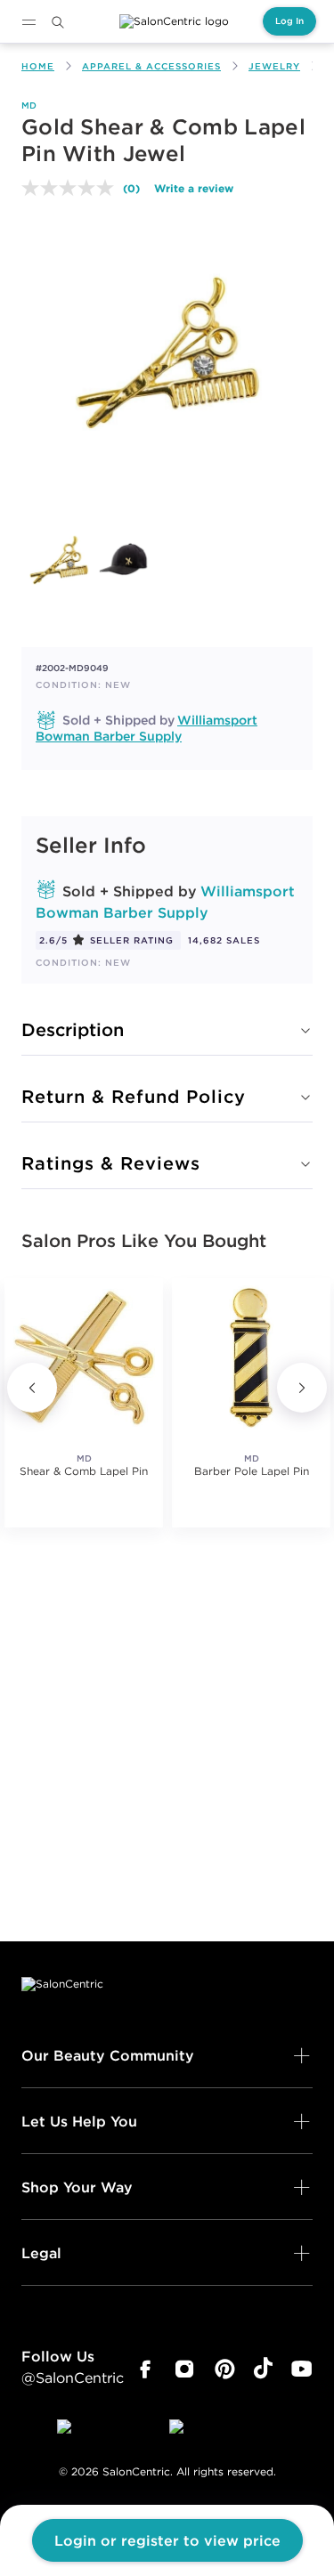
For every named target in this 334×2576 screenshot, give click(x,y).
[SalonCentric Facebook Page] (145, 2369)
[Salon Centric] (174, 21)
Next (302, 1388)
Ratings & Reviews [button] (111, 1163)
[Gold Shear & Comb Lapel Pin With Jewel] (59, 560)
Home (38, 66)
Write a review (194, 188)
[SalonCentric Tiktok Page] (263, 2369)
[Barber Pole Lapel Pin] (251, 1357)
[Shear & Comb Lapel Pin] (84, 1357)
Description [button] (73, 1029)
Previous (32, 1388)
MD (29, 105)
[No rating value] (72, 188)
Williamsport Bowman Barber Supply (147, 728)
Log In (289, 21)
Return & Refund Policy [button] (134, 1096)
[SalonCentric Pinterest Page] (225, 2369)
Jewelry (274, 66)
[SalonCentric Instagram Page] (185, 2369)
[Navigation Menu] (29, 22)
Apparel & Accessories (151, 66)
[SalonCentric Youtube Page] (301, 2369)
